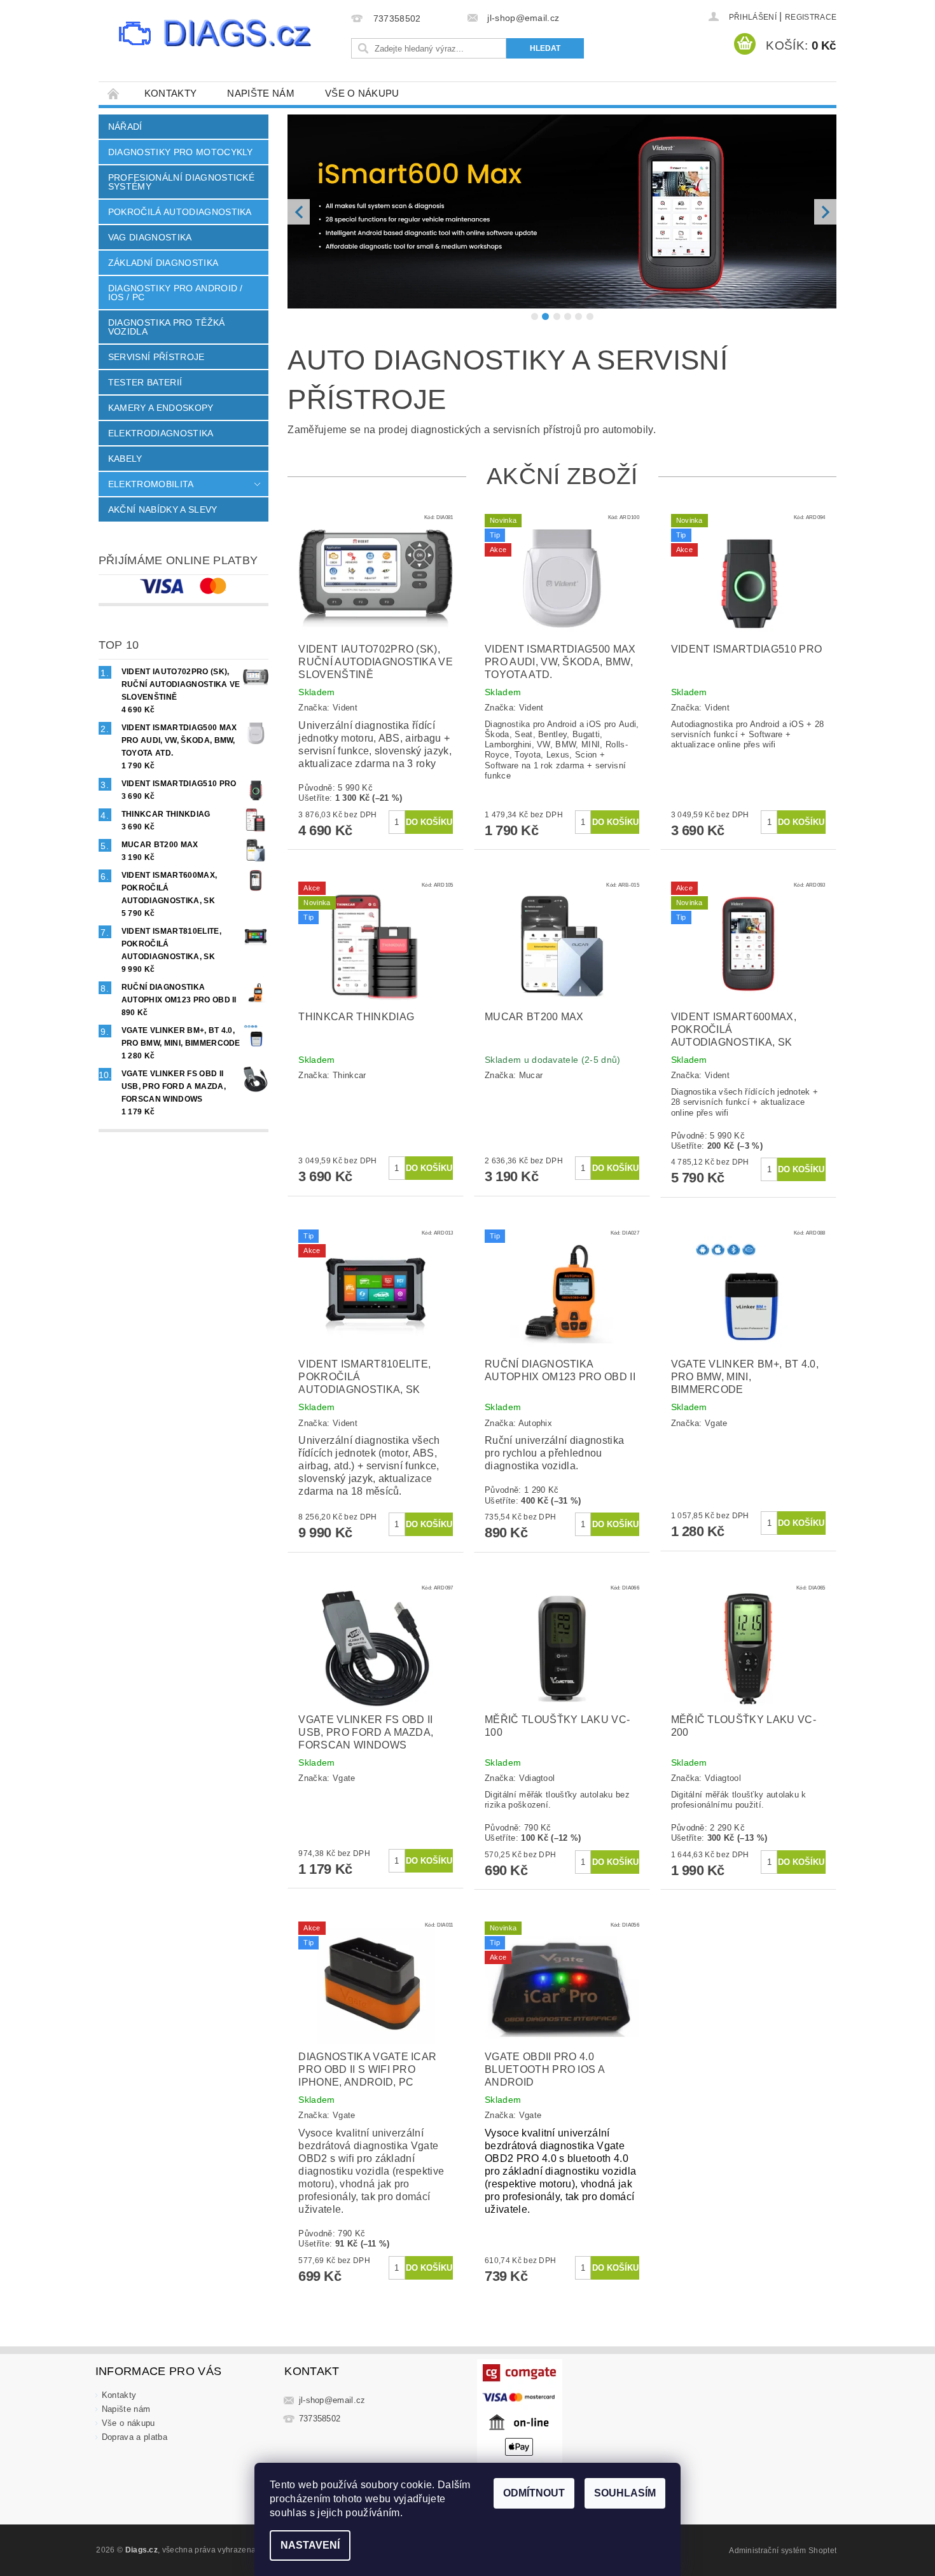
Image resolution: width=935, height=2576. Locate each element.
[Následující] (825, 269)
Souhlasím (625, 2493)
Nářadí (125, 127)
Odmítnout (534, 2493)
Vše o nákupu (362, 93)
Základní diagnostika (163, 263)
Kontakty (171, 93)
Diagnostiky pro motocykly (181, 152)
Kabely (125, 459)
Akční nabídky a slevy (163, 509)
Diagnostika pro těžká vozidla (167, 327)
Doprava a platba (135, 2552)
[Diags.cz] (216, 35)
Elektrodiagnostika (161, 433)
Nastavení (310, 2545)
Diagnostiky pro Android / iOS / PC (176, 293)
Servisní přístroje (156, 357)
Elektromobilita (151, 484)
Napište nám (261, 93)
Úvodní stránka (114, 93)
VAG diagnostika (150, 237)
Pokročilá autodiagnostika (180, 212)
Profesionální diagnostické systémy (181, 182)
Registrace (811, 17)
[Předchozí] (299, 269)
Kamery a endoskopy (161, 408)
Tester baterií (145, 382)
